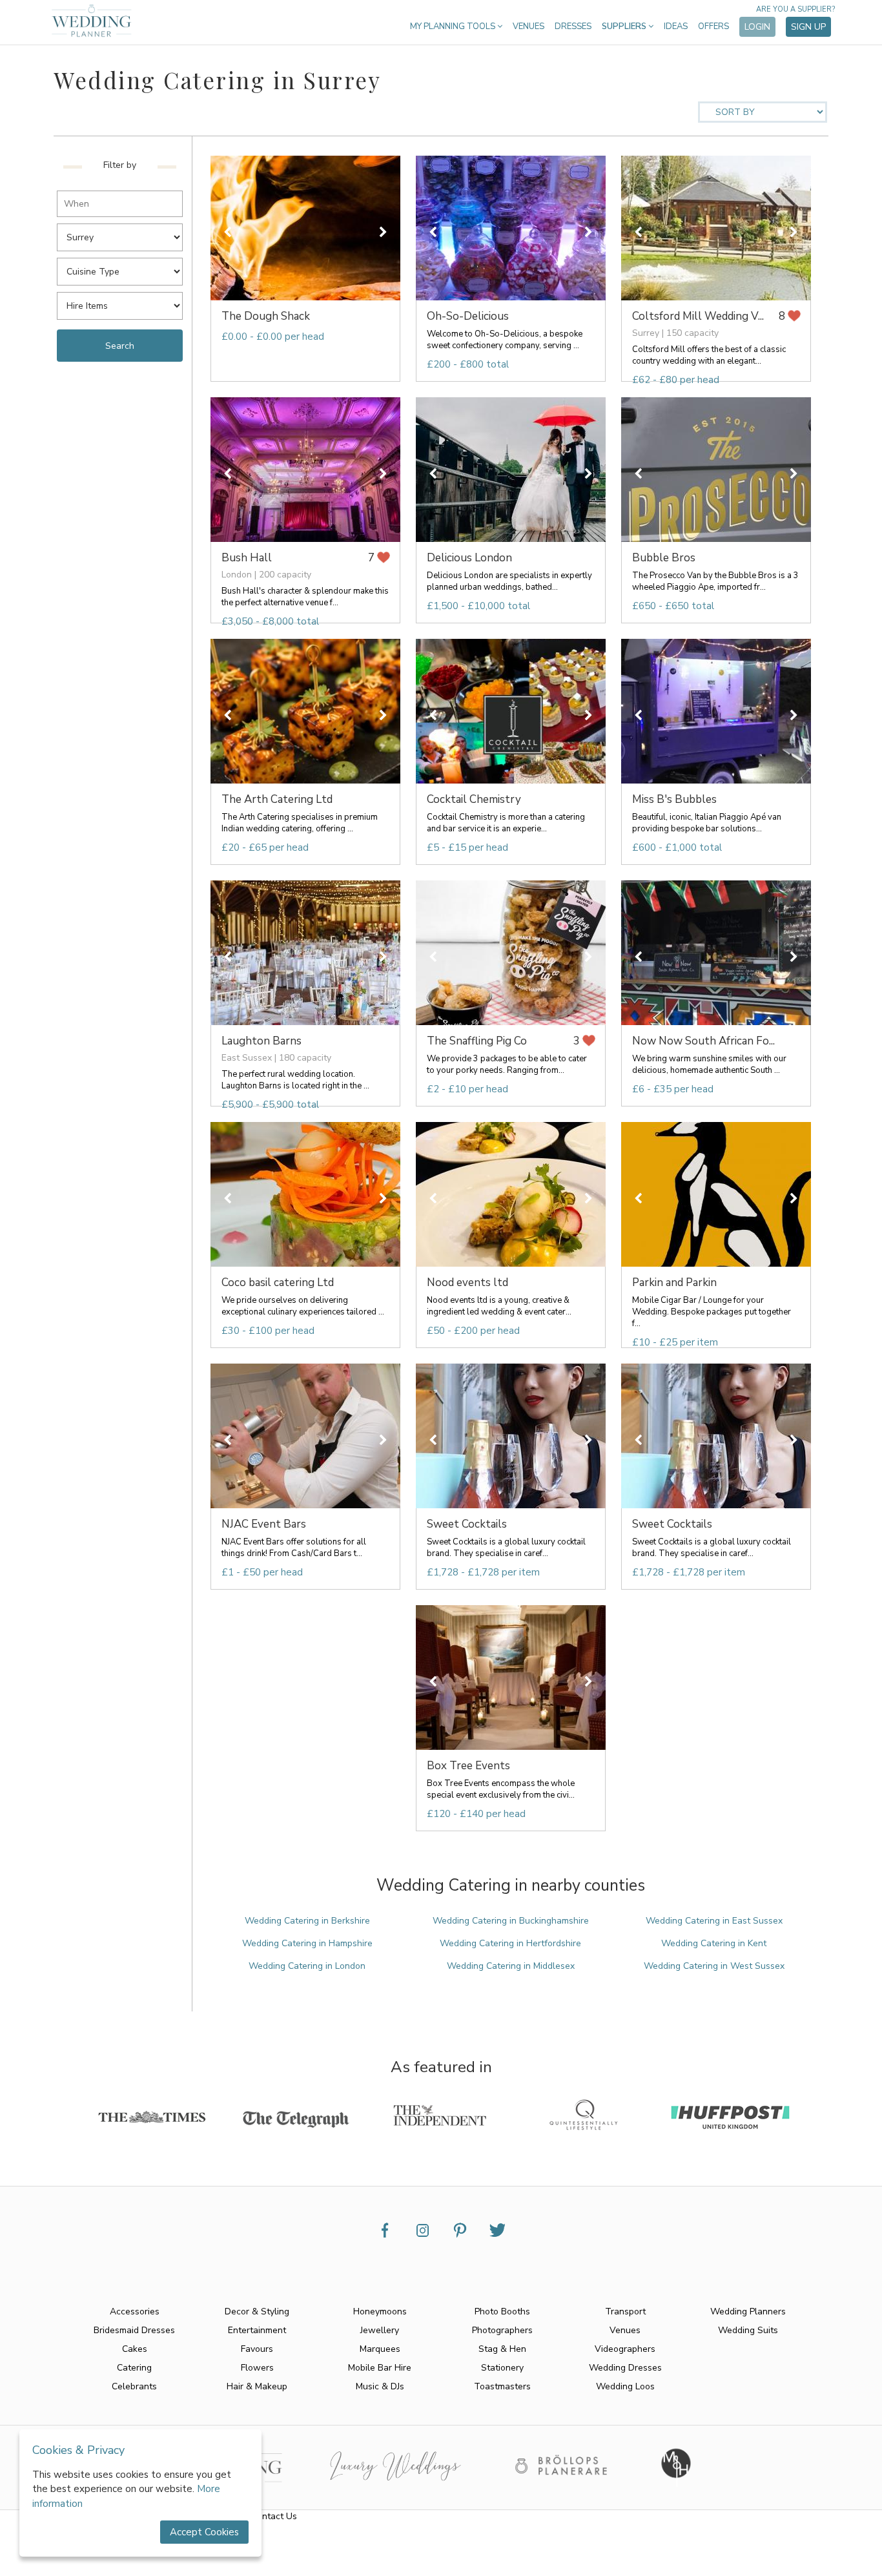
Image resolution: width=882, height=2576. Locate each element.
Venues (528, 26)
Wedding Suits (748, 2330)
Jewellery (380, 2330)
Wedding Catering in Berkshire (307, 1921)
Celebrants (134, 2386)
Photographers (502, 2330)
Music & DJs (380, 2386)
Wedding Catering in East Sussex (714, 1921)
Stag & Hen (502, 2349)
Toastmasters (502, 2386)
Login (757, 27)
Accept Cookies (204, 2532)
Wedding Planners (748, 2311)
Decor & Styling (257, 2311)
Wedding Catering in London (307, 1966)
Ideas (676, 26)
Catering (134, 2368)
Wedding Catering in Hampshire (307, 1943)
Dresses (573, 26)
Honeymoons (380, 2311)
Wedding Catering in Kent (714, 1943)
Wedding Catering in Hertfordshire (510, 1943)
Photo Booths (502, 2311)
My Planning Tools (454, 26)
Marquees (380, 2349)
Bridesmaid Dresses (134, 2330)
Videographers (625, 2349)
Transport (625, 2311)
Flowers (257, 2368)
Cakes (135, 2349)
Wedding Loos (625, 2386)
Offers (713, 26)
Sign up (808, 27)
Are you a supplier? (795, 9)
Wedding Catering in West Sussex (714, 1966)
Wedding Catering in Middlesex (511, 1966)
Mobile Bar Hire (380, 2368)
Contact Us (274, 2516)
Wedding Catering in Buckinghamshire (511, 1921)
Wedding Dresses (625, 2368)
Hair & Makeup (257, 2386)
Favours (257, 2349)
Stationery (502, 2368)
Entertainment (257, 2330)
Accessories (135, 2311)
